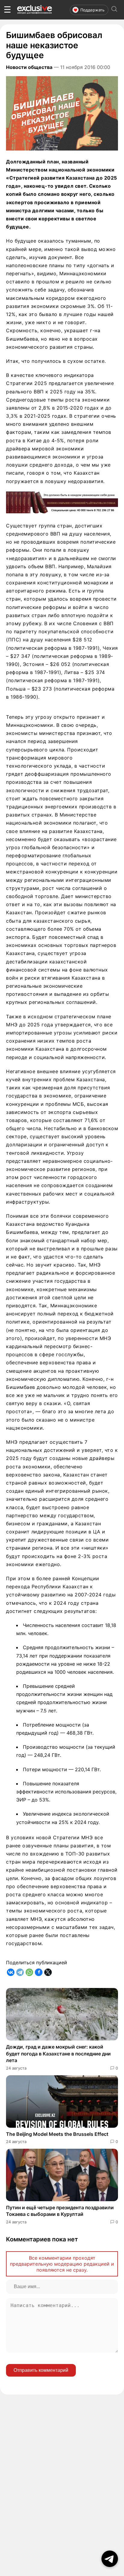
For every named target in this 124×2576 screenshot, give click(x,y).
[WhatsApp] (29, 1972)
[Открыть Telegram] (110, 2559)
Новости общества (29, 67)
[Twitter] (48, 1972)
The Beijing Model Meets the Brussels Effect (57, 2134)
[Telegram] (20, 1972)
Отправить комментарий (41, 2370)
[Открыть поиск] (114, 10)
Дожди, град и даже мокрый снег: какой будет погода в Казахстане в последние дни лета (58, 2054)
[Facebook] (39, 1972)
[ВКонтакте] (11, 1972)
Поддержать (92, 10)
